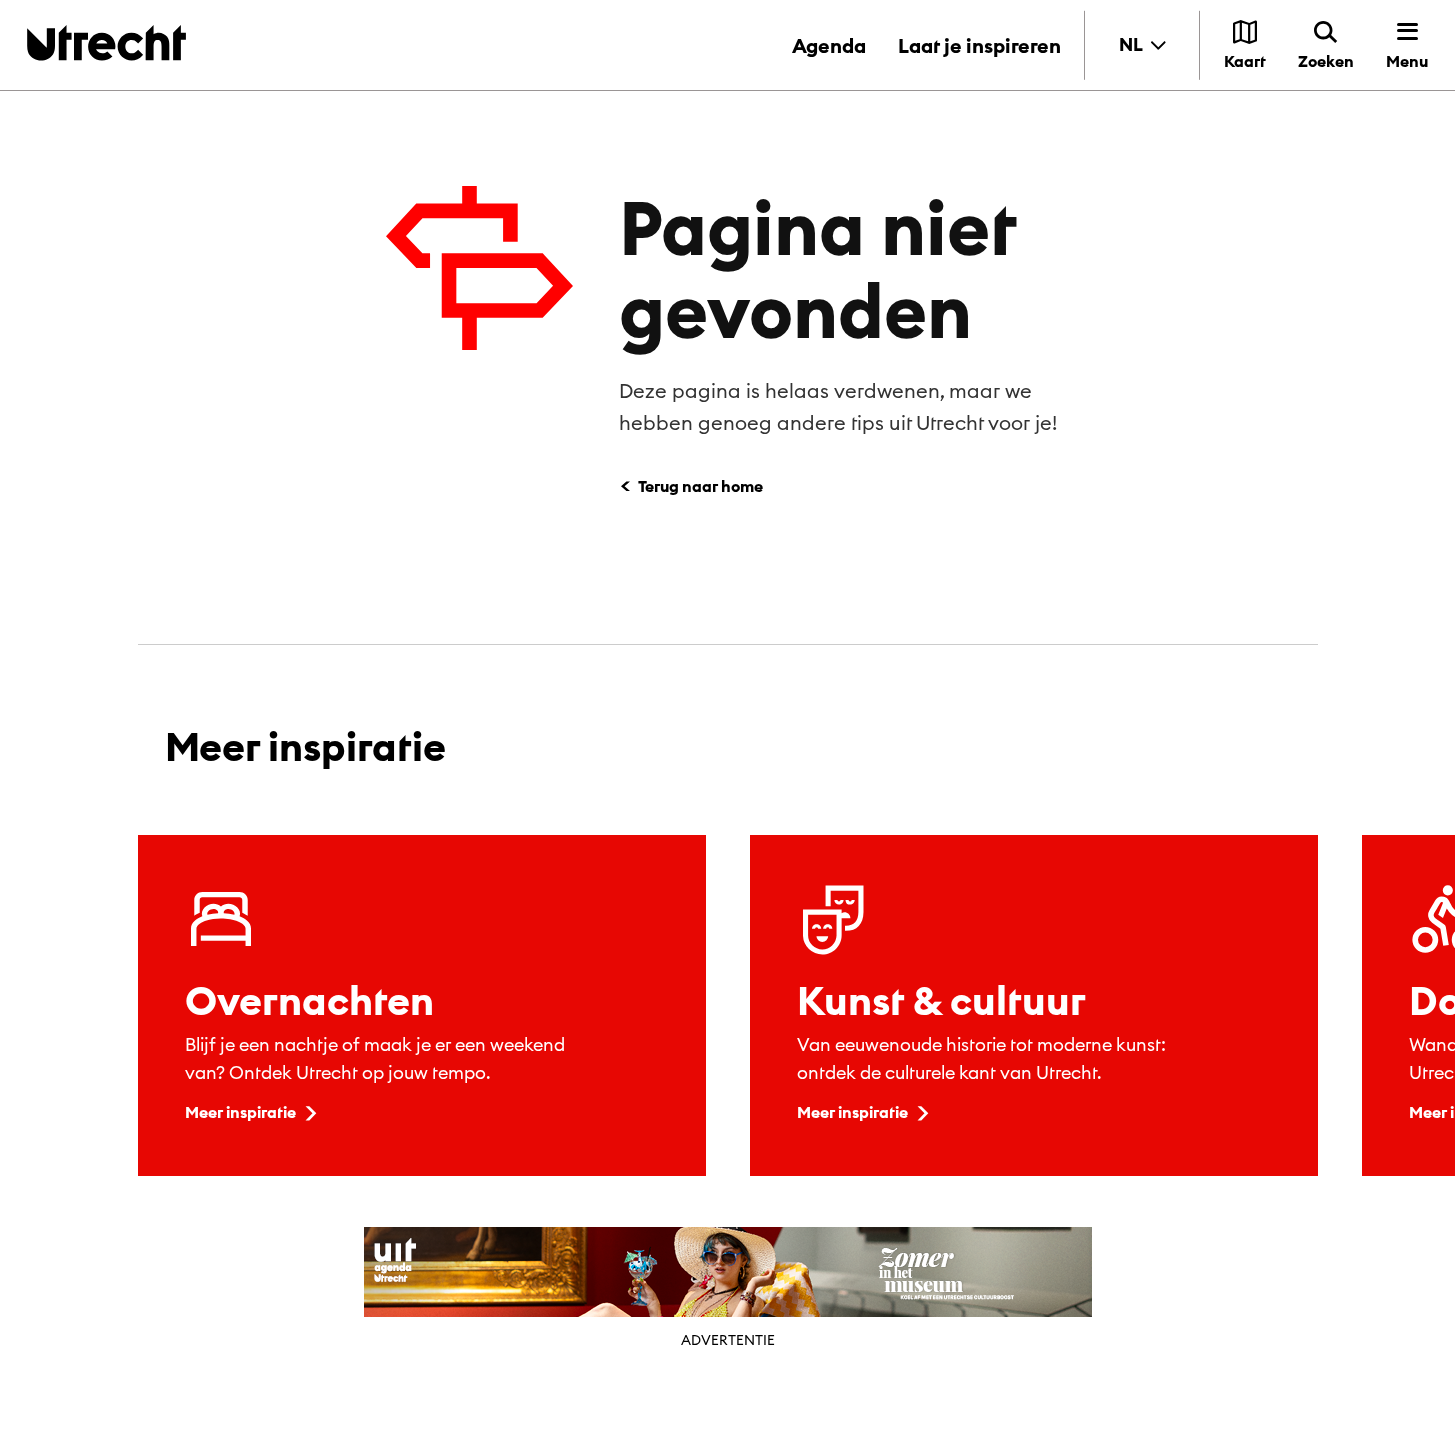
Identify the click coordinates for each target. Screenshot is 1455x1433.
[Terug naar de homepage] (106, 42)
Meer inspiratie (240, 1112)
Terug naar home (700, 486)
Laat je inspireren (979, 45)
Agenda (829, 45)
